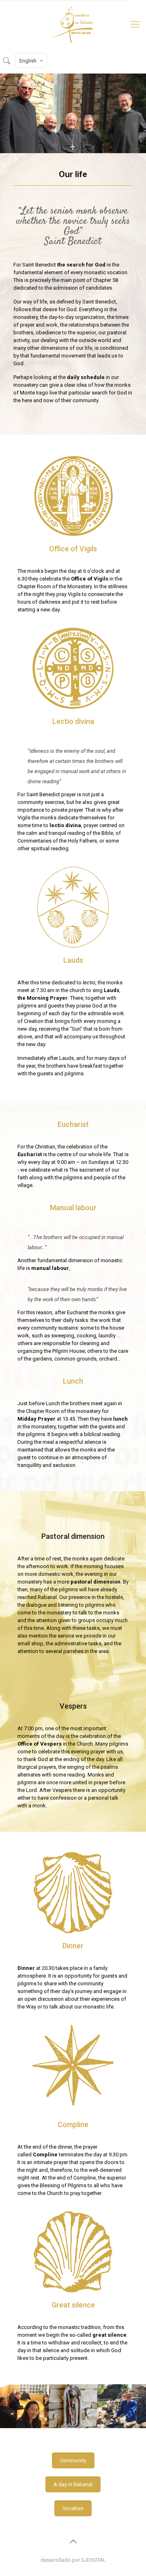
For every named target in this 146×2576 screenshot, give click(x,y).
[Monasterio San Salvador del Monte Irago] (73, 24)
